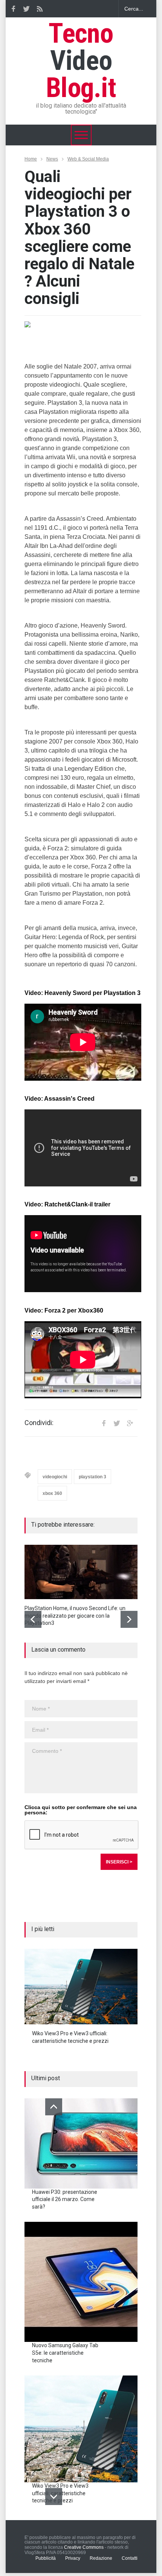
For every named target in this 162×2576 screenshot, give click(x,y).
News (52, 159)
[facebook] (13, 9)
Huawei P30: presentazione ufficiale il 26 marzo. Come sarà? (65, 2199)
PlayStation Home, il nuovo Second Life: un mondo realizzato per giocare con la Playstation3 (75, 1616)
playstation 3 (92, 1477)
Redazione (101, 2558)
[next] (129, 1619)
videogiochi (55, 1477)
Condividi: (39, 1423)
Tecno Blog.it (81, 61)
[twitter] (26, 9)
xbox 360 (52, 1493)
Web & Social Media (88, 159)
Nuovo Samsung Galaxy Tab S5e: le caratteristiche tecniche (65, 2353)
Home (31, 159)
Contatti (130, 2558)
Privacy (73, 2558)
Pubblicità (46, 2558)
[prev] (33, 1619)
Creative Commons (84, 2547)
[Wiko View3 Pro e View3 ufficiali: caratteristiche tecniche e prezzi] (81, 1987)
